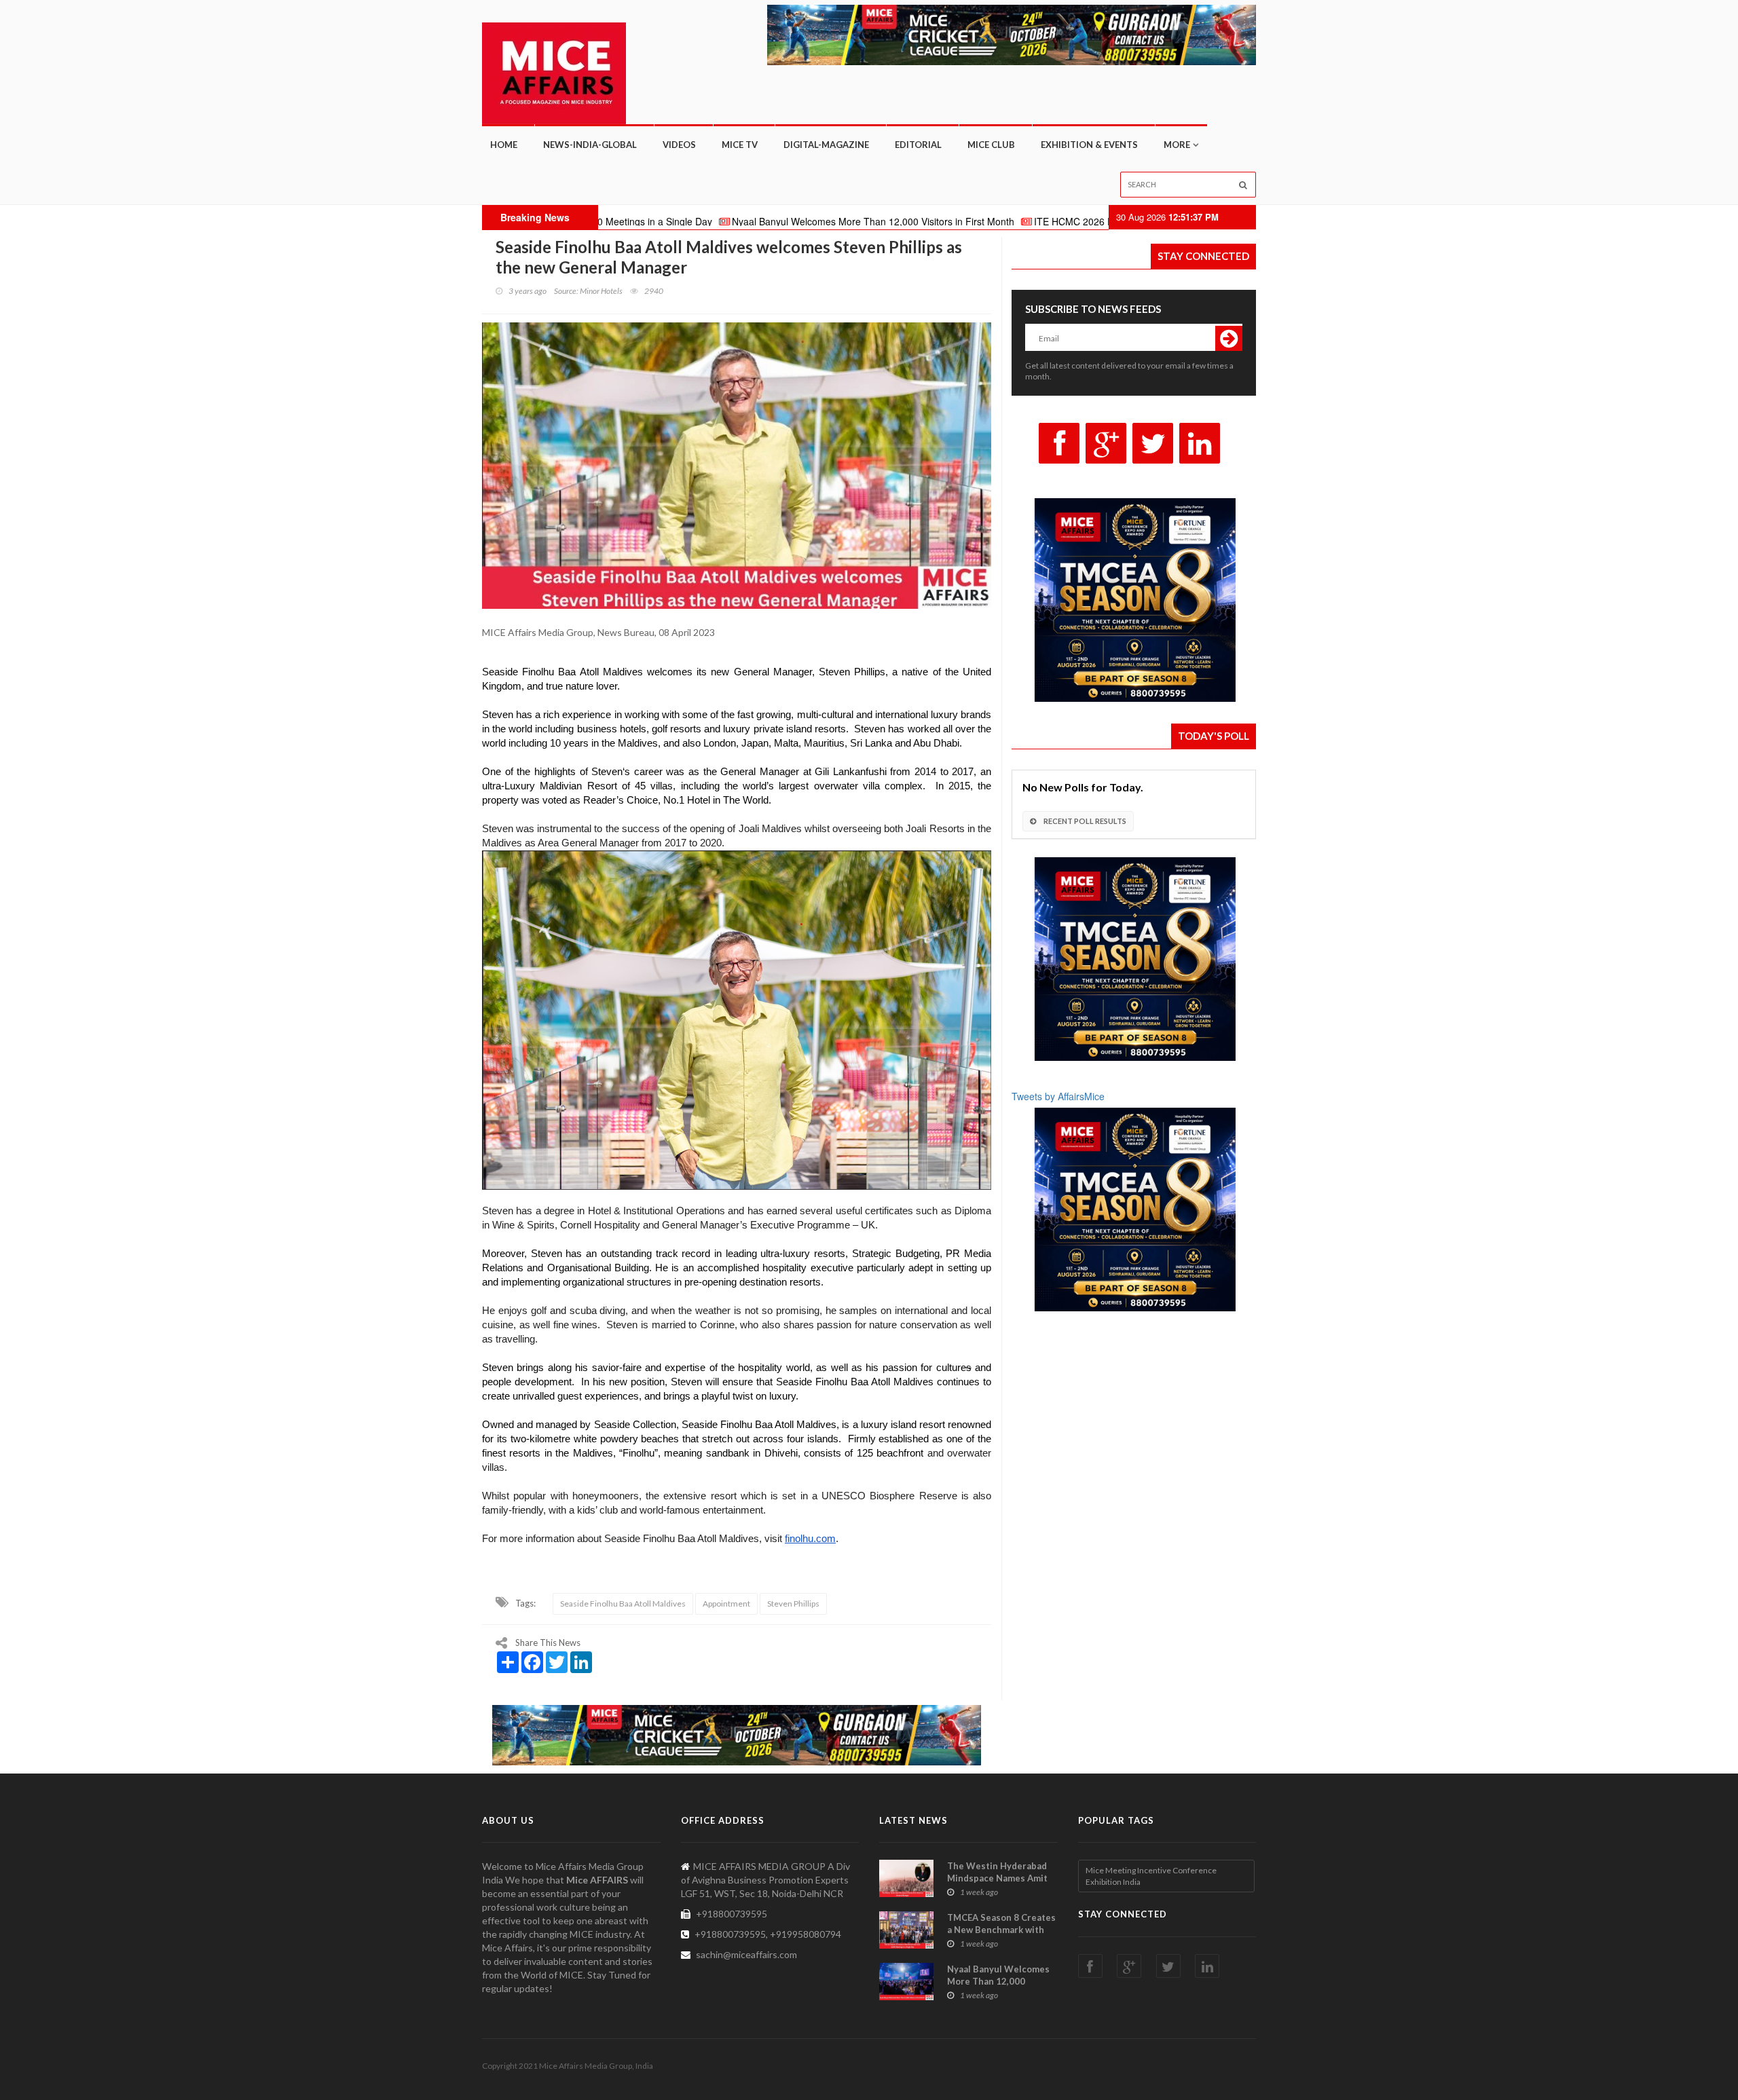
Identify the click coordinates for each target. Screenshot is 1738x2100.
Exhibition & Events (1089, 145)
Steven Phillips (793, 1604)
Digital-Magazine (826, 145)
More (1177, 145)
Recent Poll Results (1084, 821)
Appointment (726, 1604)
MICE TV (740, 145)
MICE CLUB (991, 145)
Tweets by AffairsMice (1058, 1096)
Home (504, 145)
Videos (679, 145)
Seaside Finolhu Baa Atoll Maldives (623, 1604)
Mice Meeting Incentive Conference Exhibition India (1151, 1876)
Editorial (918, 145)
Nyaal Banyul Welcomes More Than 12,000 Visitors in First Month (745, 221)
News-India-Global (590, 145)
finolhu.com (810, 1539)
